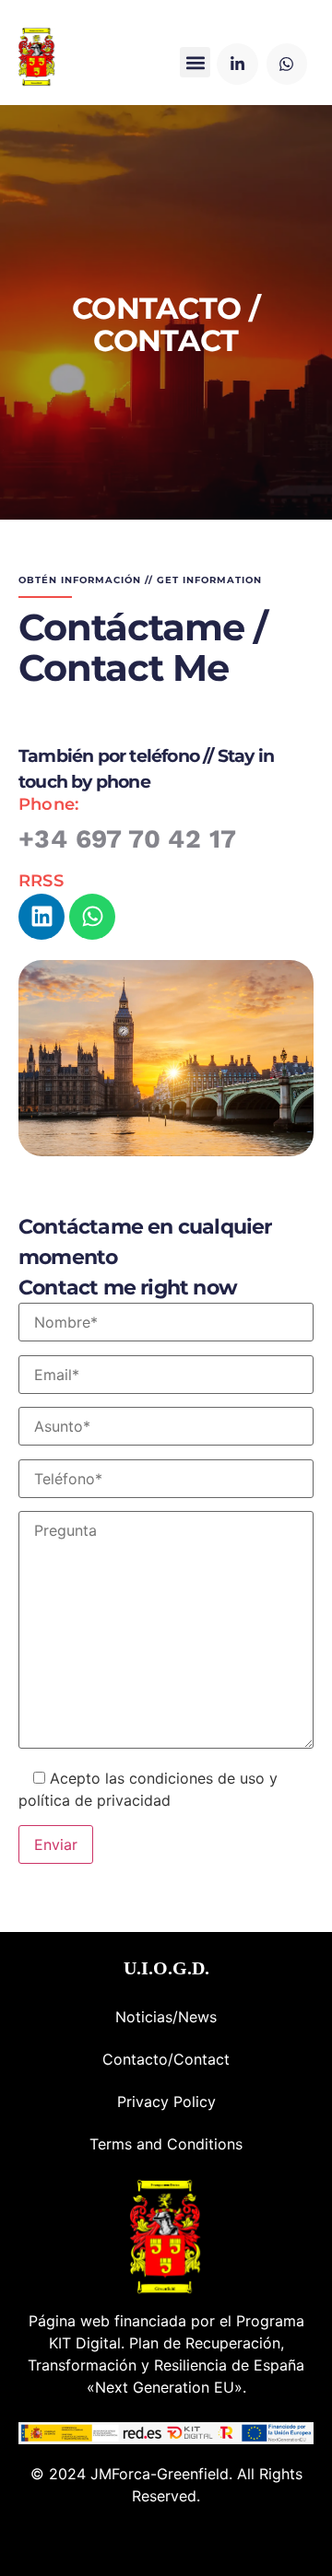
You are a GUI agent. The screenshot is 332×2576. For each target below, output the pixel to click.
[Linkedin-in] (237, 64)
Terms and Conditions (166, 2144)
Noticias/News (166, 2017)
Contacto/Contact (166, 2059)
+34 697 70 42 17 (127, 839)
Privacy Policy (166, 2102)
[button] (195, 62)
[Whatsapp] (287, 64)
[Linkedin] (41, 917)
